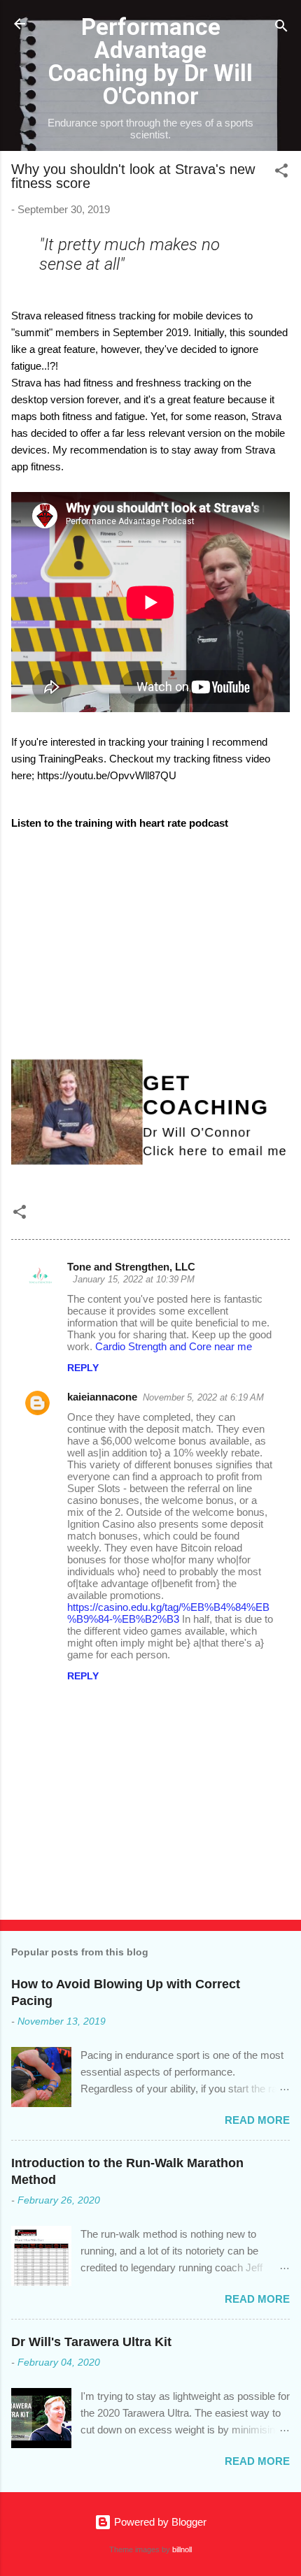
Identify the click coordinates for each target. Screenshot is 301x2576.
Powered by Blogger (159, 2522)
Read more (257, 2120)
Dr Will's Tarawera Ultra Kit (91, 2342)
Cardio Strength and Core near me (174, 1346)
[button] (281, 173)
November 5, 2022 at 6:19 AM (203, 1397)
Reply (83, 1368)
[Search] (281, 28)
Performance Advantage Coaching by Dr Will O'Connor (150, 61)
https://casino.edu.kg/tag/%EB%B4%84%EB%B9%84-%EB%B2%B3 (168, 1613)
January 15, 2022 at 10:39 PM (134, 1279)
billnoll (182, 2549)
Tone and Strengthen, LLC (131, 1267)
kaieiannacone (102, 1397)
